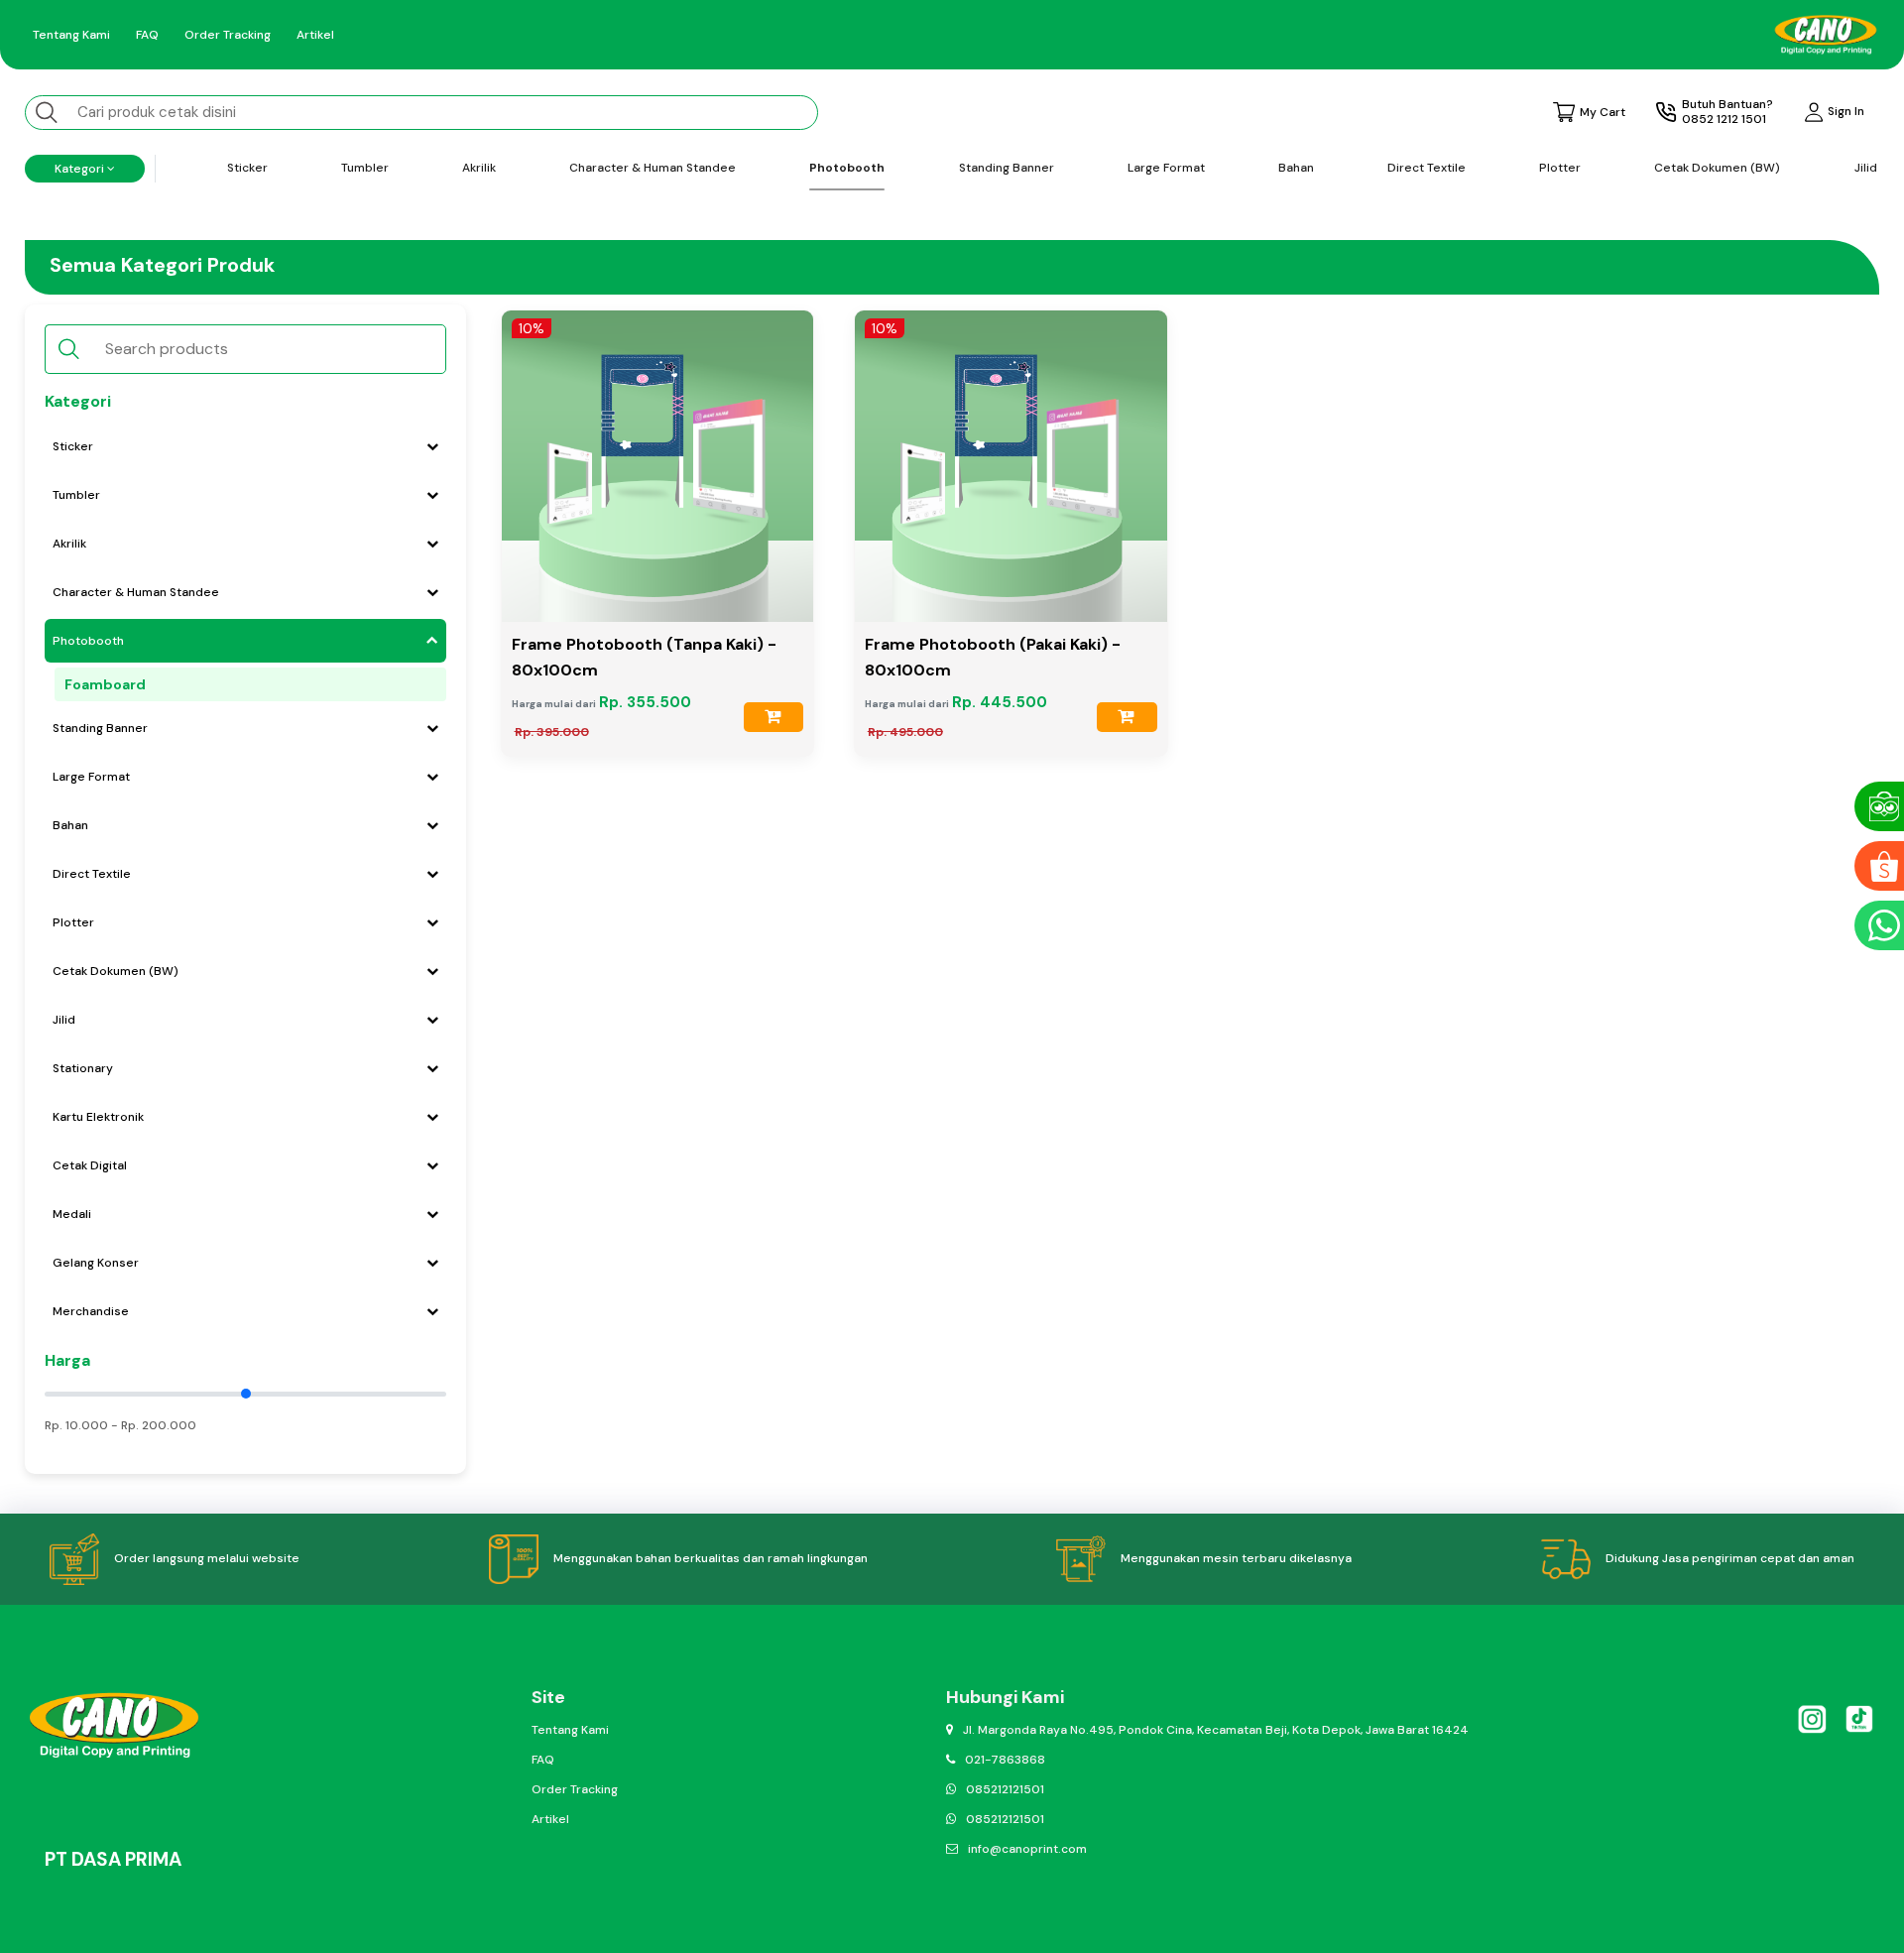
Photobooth (847, 168)
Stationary (83, 1068)
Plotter (1560, 168)
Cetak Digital (90, 1165)
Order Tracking (228, 35)
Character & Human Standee (653, 168)
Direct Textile (1427, 168)
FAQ (147, 35)
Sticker (247, 168)
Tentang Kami (71, 35)
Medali (72, 1214)
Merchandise (91, 1311)
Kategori (81, 169)
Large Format (1166, 168)
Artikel (315, 35)
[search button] (47, 112)
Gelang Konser (96, 1263)
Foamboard (105, 684)
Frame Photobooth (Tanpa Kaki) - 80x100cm (644, 657)
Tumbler (365, 168)
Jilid (1866, 168)
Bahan (1296, 168)
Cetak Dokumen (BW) (1717, 168)
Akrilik (479, 168)
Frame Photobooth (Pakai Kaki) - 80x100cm (993, 657)
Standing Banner (1007, 168)
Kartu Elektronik (98, 1117)
